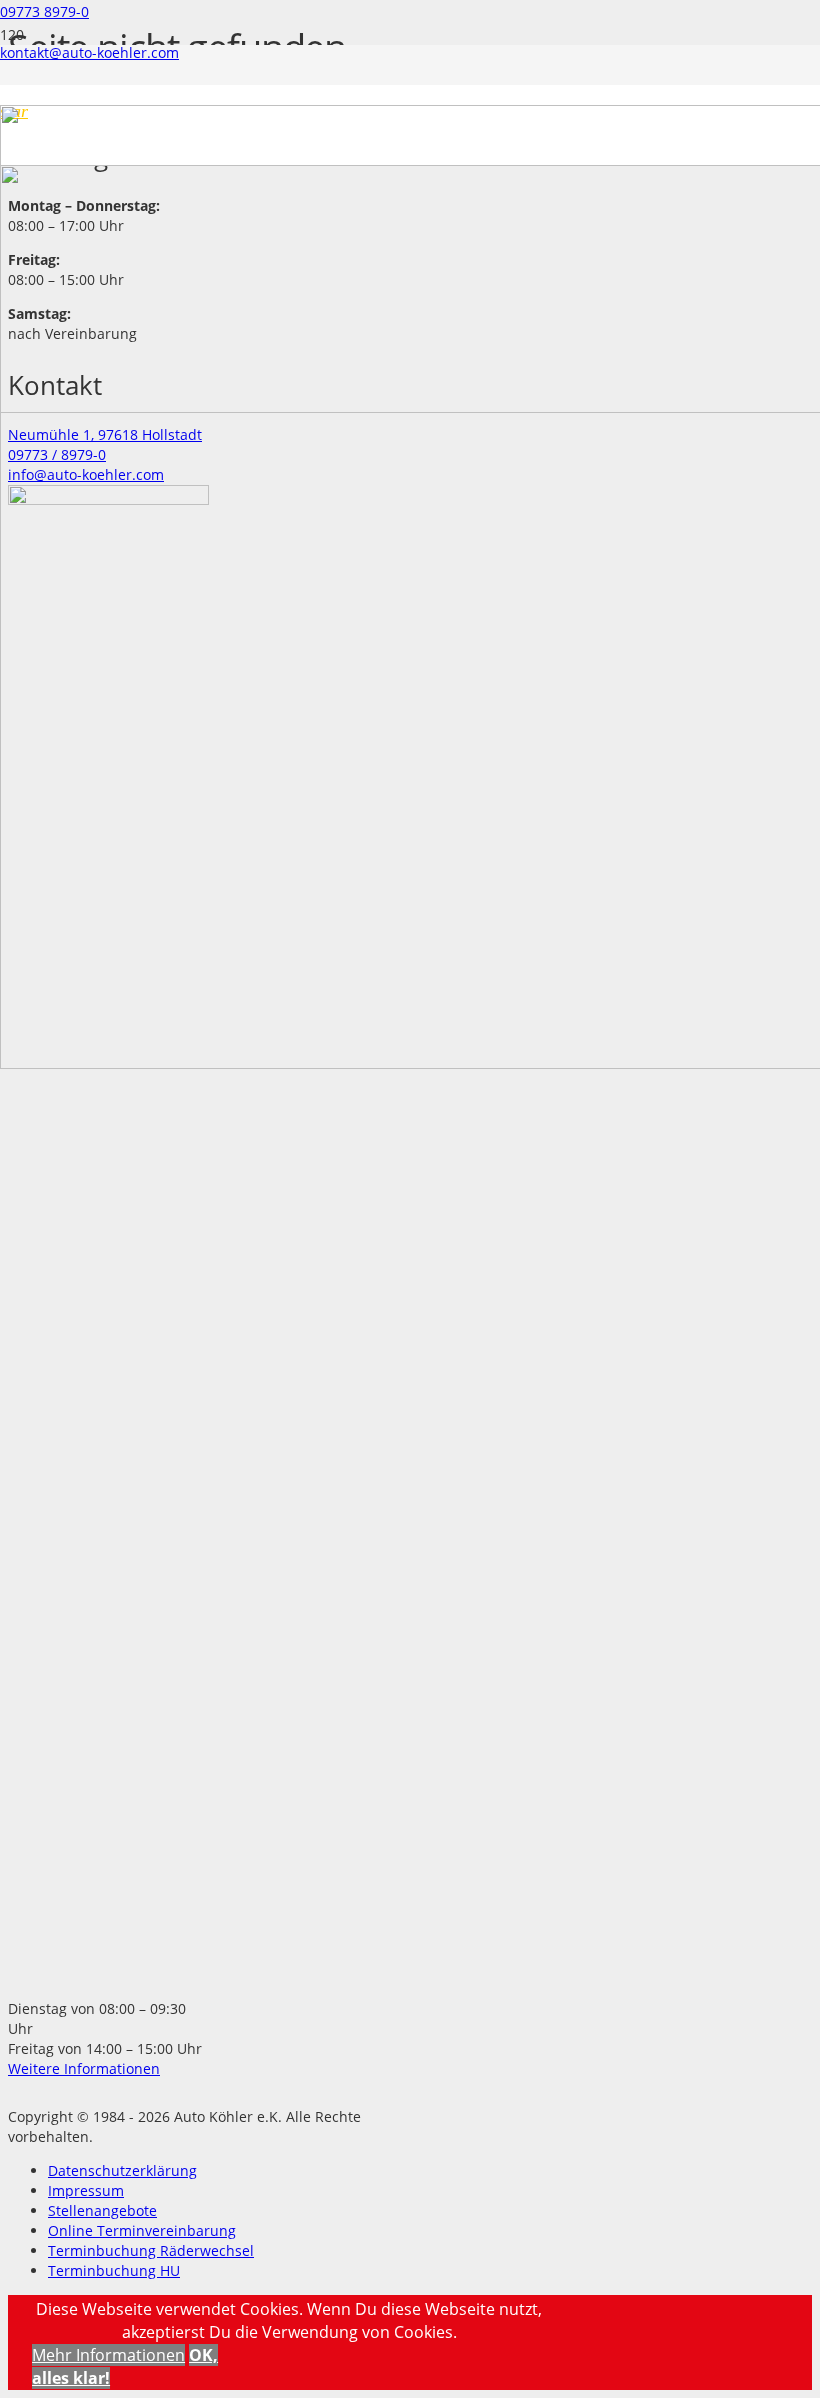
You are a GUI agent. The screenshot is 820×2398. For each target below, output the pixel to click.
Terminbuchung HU (114, 2270)
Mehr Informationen (108, 2355)
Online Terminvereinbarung (142, 2230)
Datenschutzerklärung (122, 2170)
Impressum (86, 2190)
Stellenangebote (102, 2210)
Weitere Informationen (84, 2068)
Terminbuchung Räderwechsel (151, 2250)
